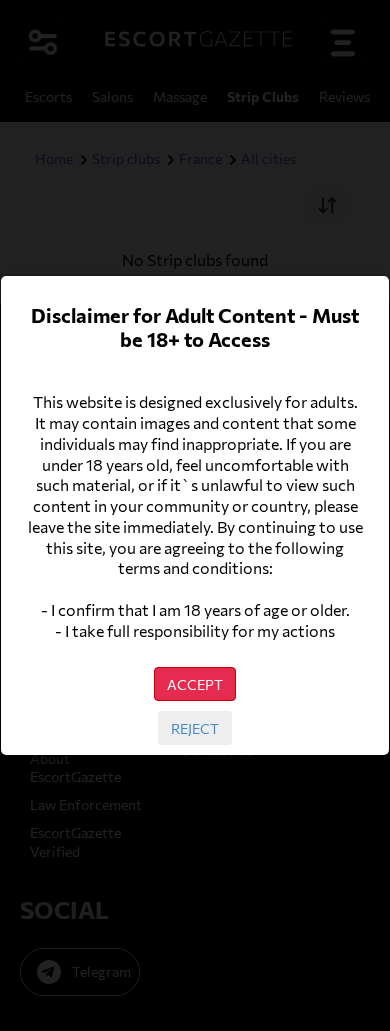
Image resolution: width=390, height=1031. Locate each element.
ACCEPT (195, 684)
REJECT (195, 728)
